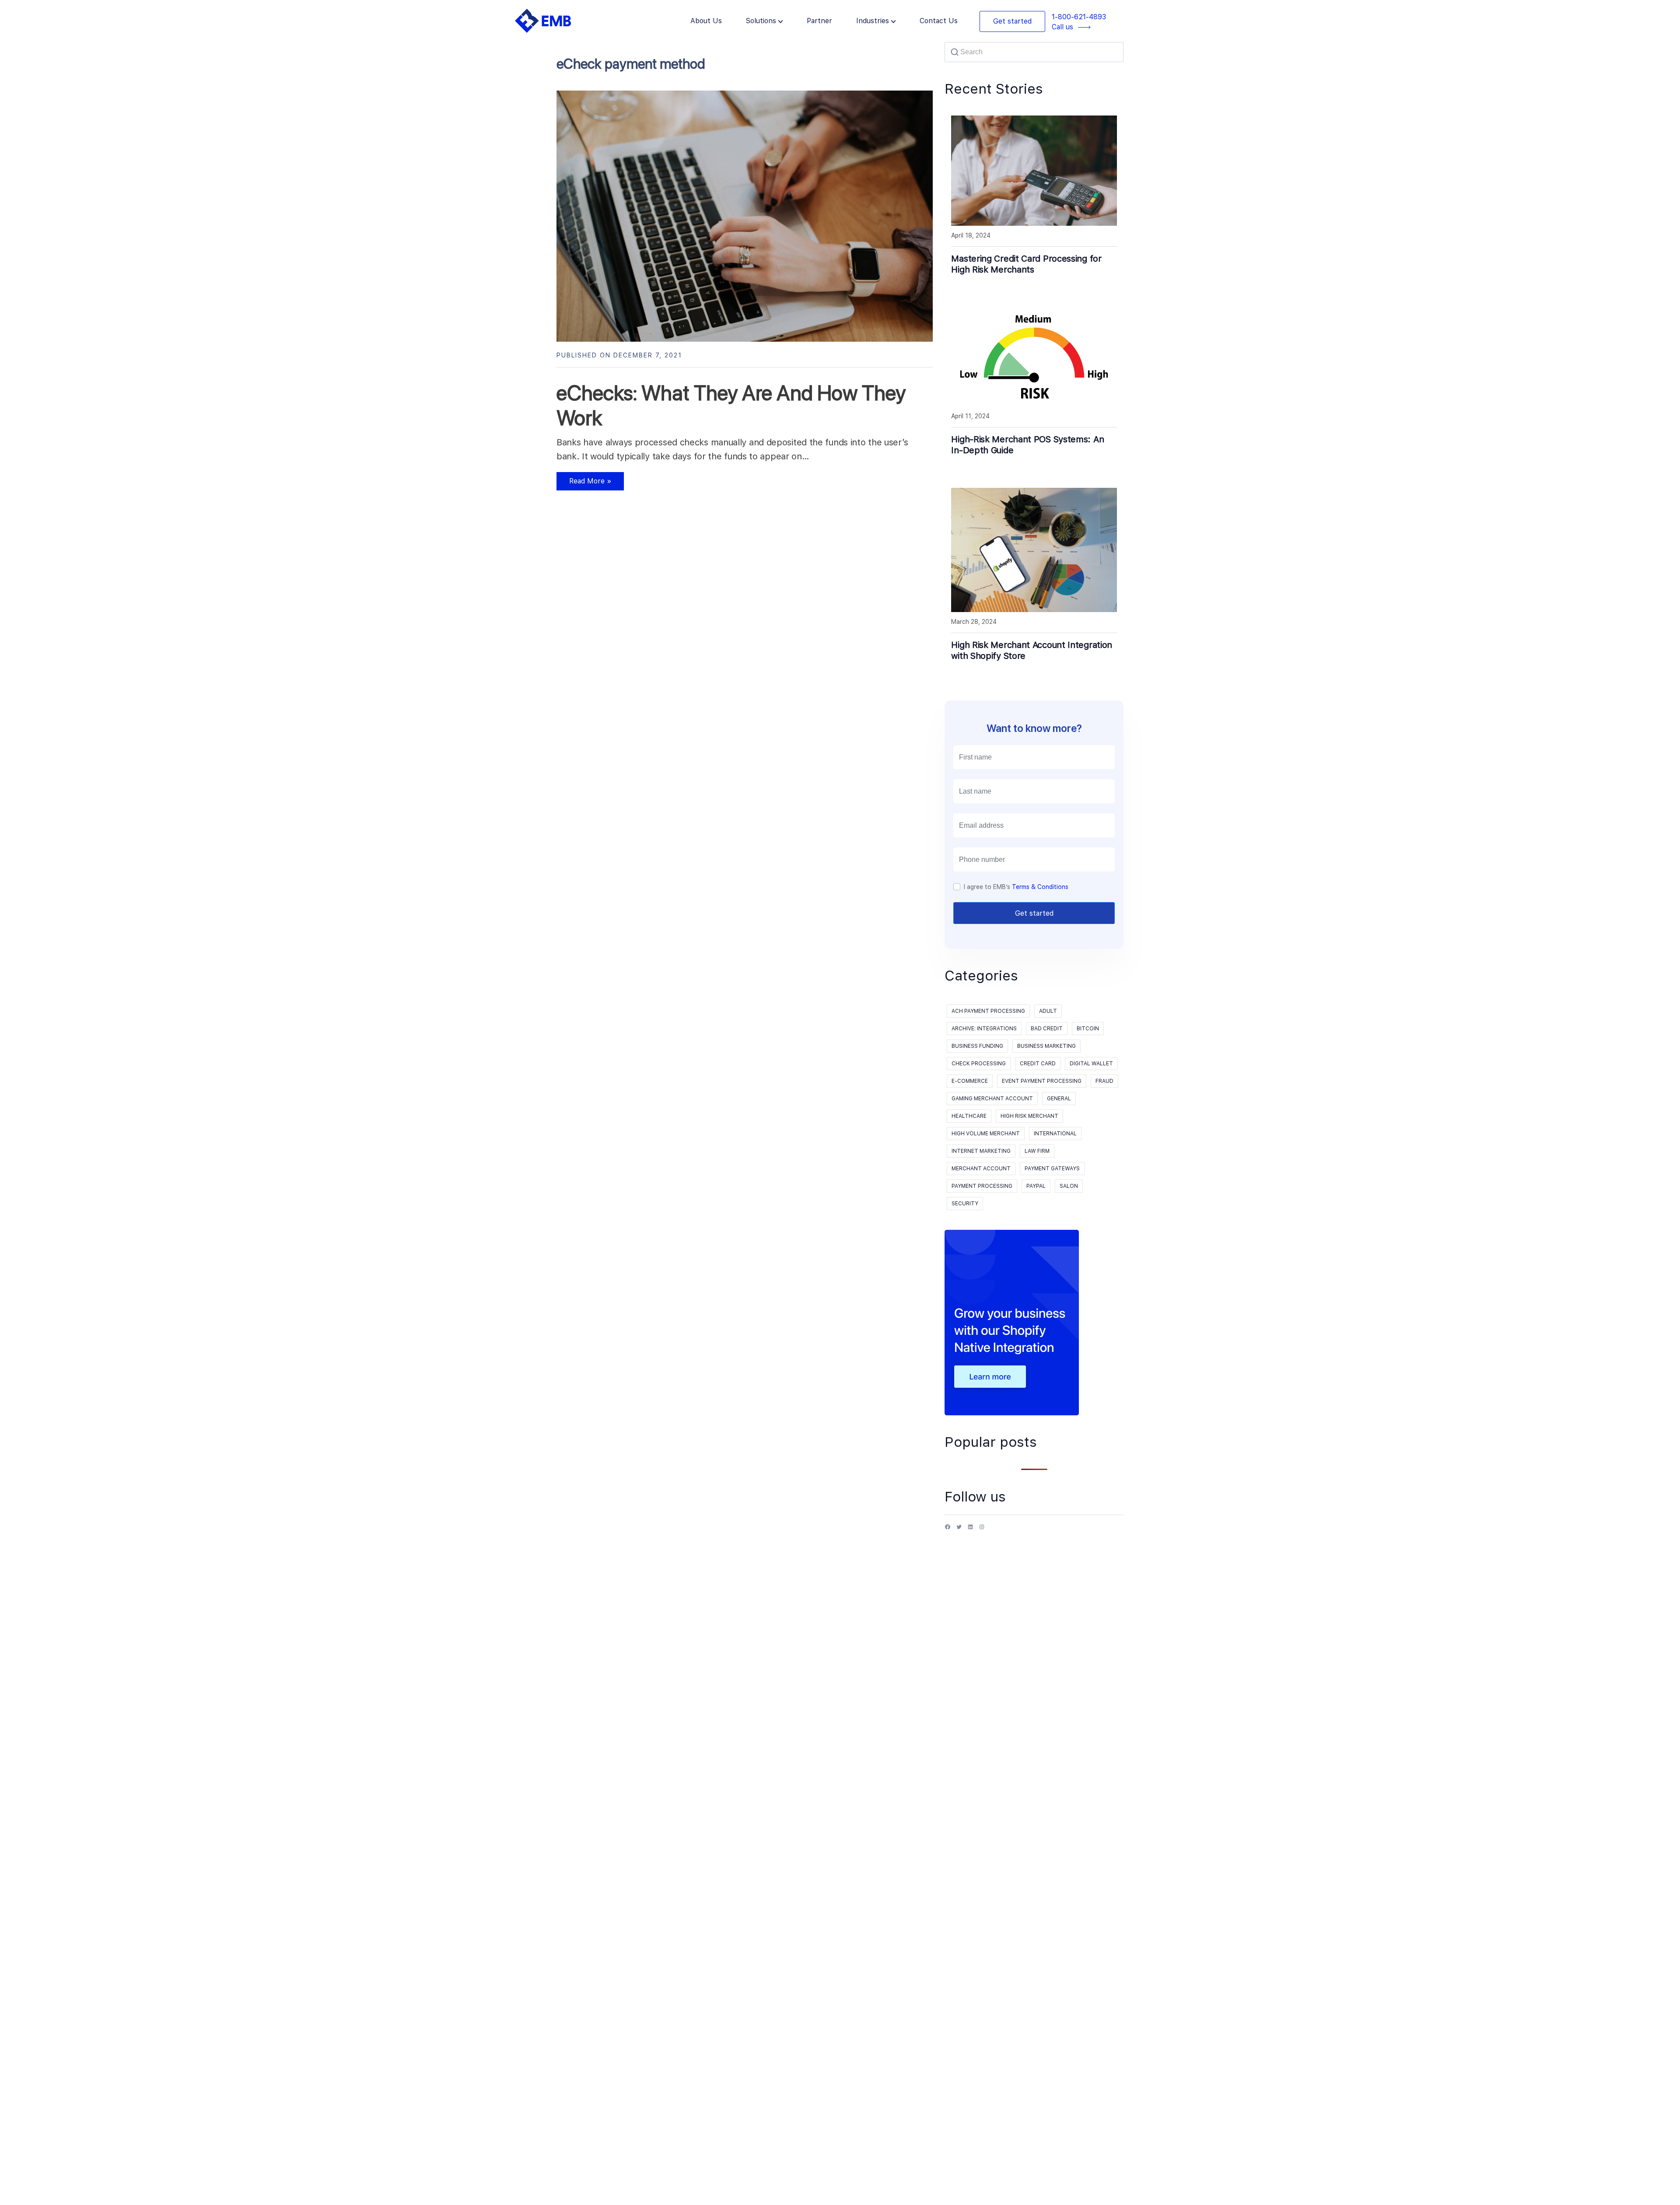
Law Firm (1037, 1151)
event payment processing (1042, 1081)
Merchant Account (981, 1169)
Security (965, 1204)
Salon (1069, 1186)
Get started (1012, 21)
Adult (1048, 1011)
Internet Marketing (981, 1151)
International (1055, 1134)
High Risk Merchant (1029, 1116)
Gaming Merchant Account (992, 1099)
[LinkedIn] (970, 1530)
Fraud (1104, 1081)
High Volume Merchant (986, 1134)
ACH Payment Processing (988, 1011)
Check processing (979, 1064)
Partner (819, 21)
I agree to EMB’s (1016, 887)
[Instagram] (982, 1530)
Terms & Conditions (1040, 887)
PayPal (1036, 1186)
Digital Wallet (1091, 1064)
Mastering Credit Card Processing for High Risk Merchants (1026, 264)
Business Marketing (1046, 1046)
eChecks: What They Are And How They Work (731, 406)
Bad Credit (1047, 1029)
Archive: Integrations (984, 1029)
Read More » (584, 484)
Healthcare (969, 1116)
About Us (706, 21)
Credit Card (1038, 1064)
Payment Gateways (1052, 1169)
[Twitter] (959, 1530)
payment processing (982, 1186)
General (1059, 1099)
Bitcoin (1088, 1029)
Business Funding (977, 1046)
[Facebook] (948, 1530)
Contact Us (939, 21)
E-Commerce (970, 1081)
